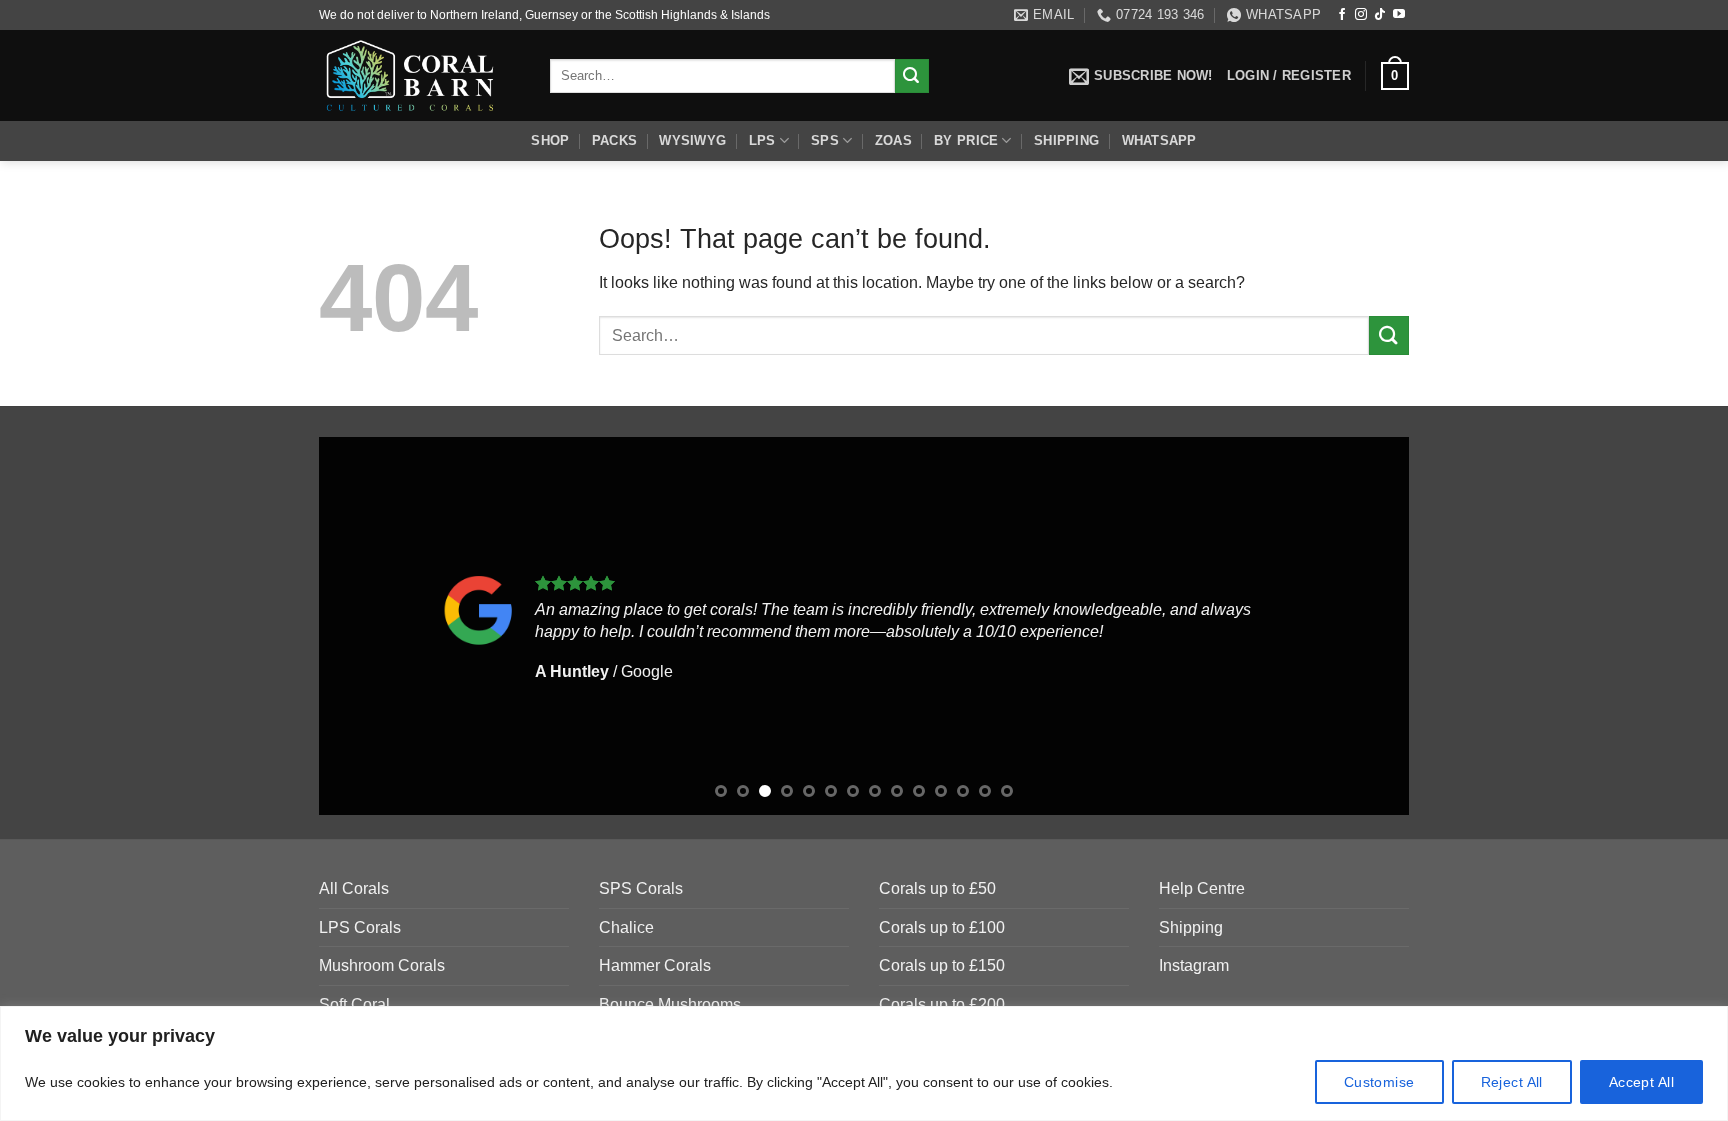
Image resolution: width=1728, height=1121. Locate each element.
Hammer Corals (655, 965)
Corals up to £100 (942, 927)
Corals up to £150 (942, 965)
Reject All (1512, 1082)
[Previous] (366, 626)
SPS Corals (641, 888)
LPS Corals (360, 927)
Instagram (1194, 965)
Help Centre (1202, 888)
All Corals (354, 888)
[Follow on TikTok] (1380, 15)
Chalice (626, 927)
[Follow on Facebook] (1342, 15)
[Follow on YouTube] (1399, 15)
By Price (966, 140)
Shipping (1066, 140)
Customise (1379, 1082)
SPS (825, 140)
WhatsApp (1159, 140)
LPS (762, 140)
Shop (550, 140)
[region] (864, 1063)
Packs (614, 140)
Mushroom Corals (382, 965)
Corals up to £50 (937, 888)
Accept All (1641, 1082)
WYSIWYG (692, 140)
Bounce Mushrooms (670, 1004)
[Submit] (912, 76)
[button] (1141, 76)
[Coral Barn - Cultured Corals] (419, 75)
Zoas (893, 140)
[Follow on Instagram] (1361, 15)
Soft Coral (354, 1004)
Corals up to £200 (942, 1004)
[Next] (1362, 626)
